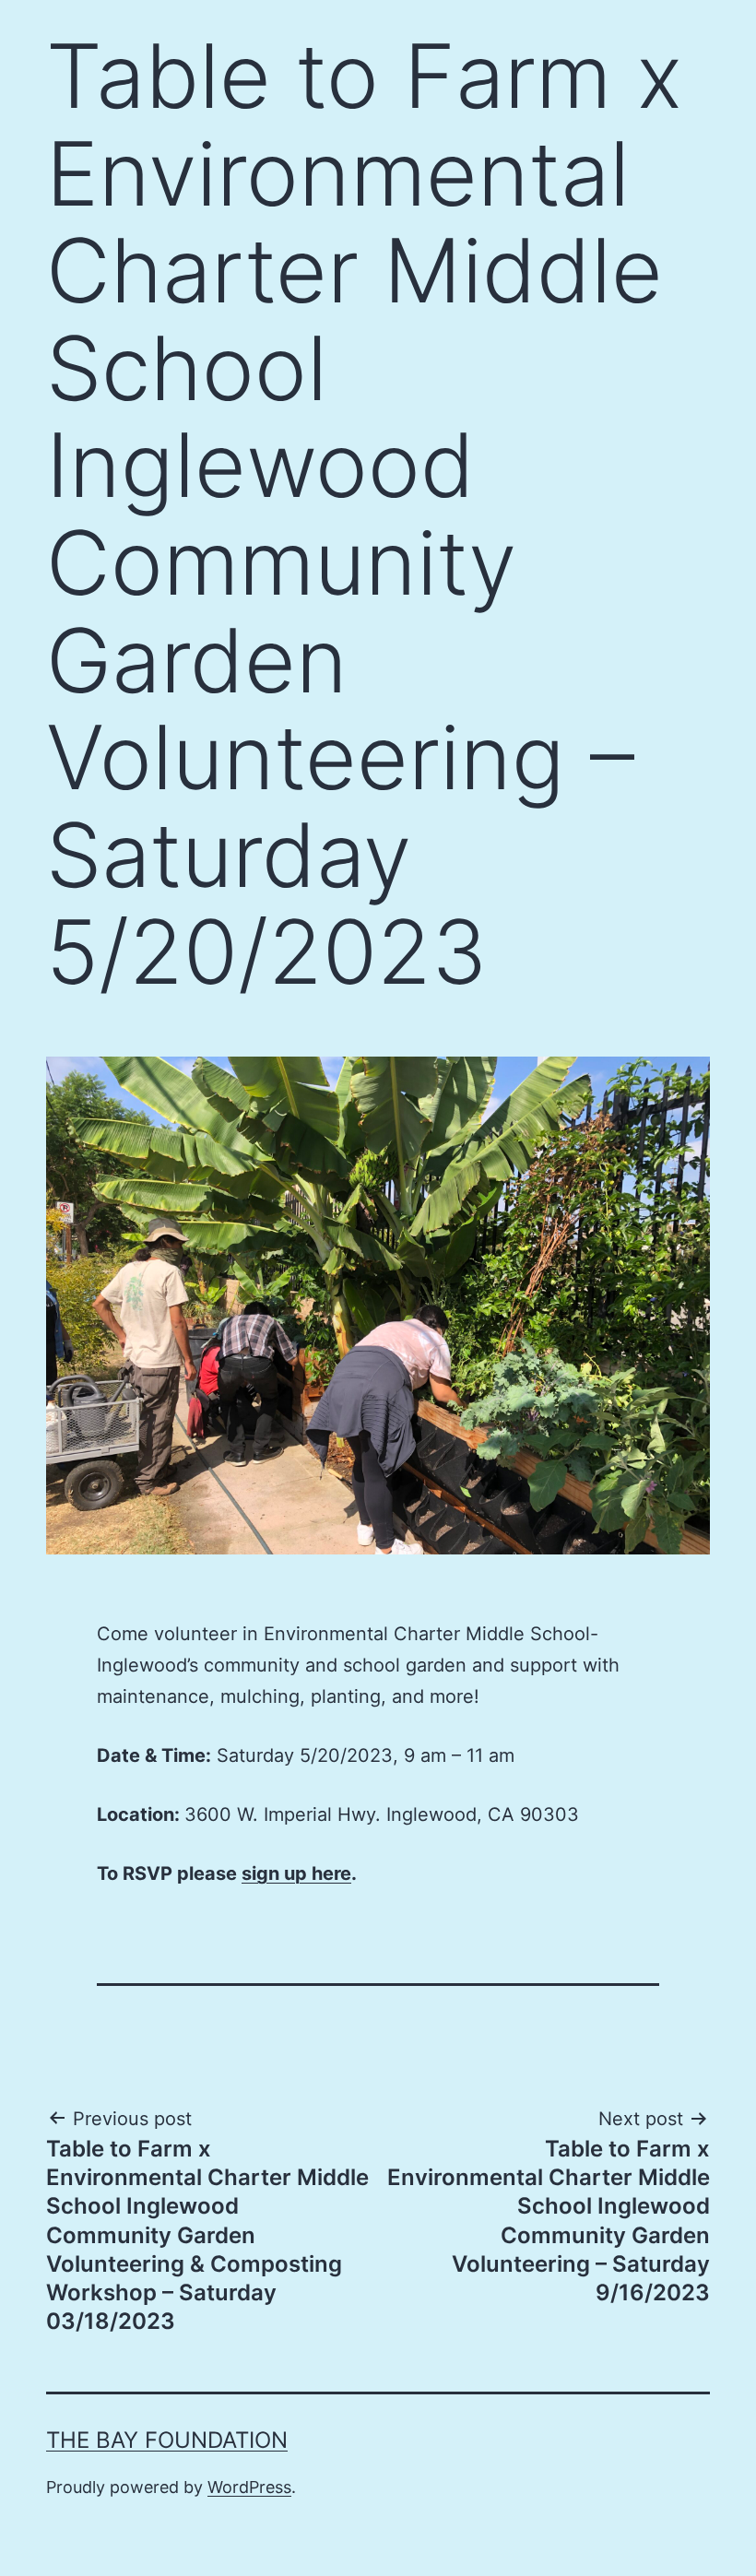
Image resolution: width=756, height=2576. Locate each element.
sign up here (296, 1873)
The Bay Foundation (167, 2440)
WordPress (249, 2487)
